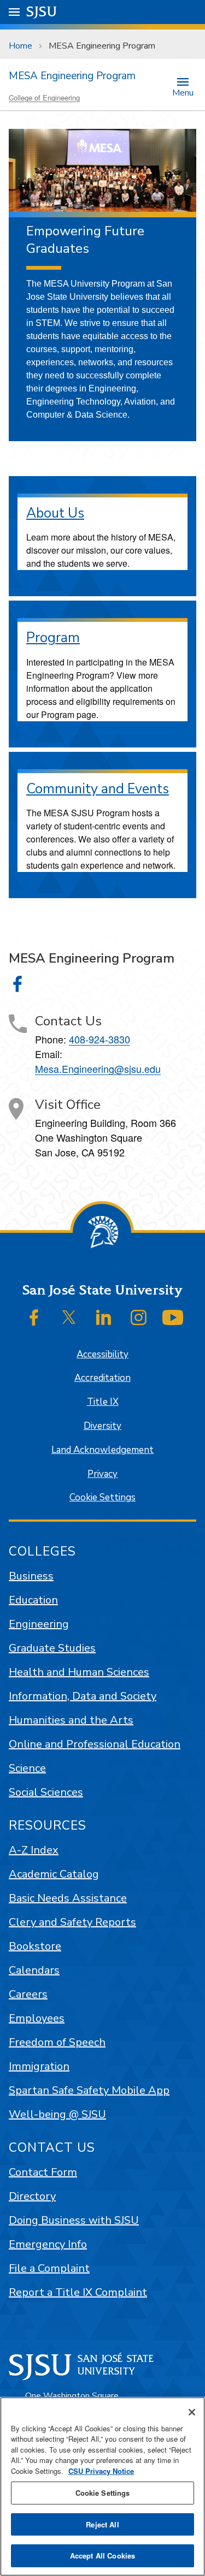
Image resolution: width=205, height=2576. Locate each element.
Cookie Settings (102, 1497)
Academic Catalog (54, 1874)
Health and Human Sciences (79, 1672)
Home (20, 46)
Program (53, 638)
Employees (37, 2018)
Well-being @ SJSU (57, 2114)
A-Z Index (34, 1850)
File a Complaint (49, 2268)
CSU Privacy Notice (101, 2471)
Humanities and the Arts (71, 1720)
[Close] (192, 2412)
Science (27, 1768)
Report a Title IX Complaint (78, 2292)
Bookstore (35, 1946)
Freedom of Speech (57, 2042)
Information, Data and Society (83, 1696)
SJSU (42, 12)
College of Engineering (44, 97)
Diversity (102, 1426)
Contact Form (43, 2172)
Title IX (103, 1402)
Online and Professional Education (95, 1744)
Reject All (102, 2524)
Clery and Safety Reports (72, 1922)
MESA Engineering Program (72, 76)
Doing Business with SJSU (74, 2220)
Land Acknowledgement (102, 1450)
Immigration (39, 2066)
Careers (28, 1994)
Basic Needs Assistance (68, 1898)
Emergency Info (48, 2244)
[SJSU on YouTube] (173, 1317)
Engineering (39, 1624)
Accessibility (102, 1354)
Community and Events (98, 789)
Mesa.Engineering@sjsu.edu (98, 1069)
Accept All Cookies (102, 2556)
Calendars (34, 1970)
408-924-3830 (99, 1039)
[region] (102, 2486)
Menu (183, 92)
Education (33, 1600)
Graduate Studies (52, 1648)
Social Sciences (46, 1792)
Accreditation (102, 1378)
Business (31, 1576)
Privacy (102, 1474)
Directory (32, 2196)
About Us (55, 513)
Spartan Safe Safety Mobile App (89, 2090)
